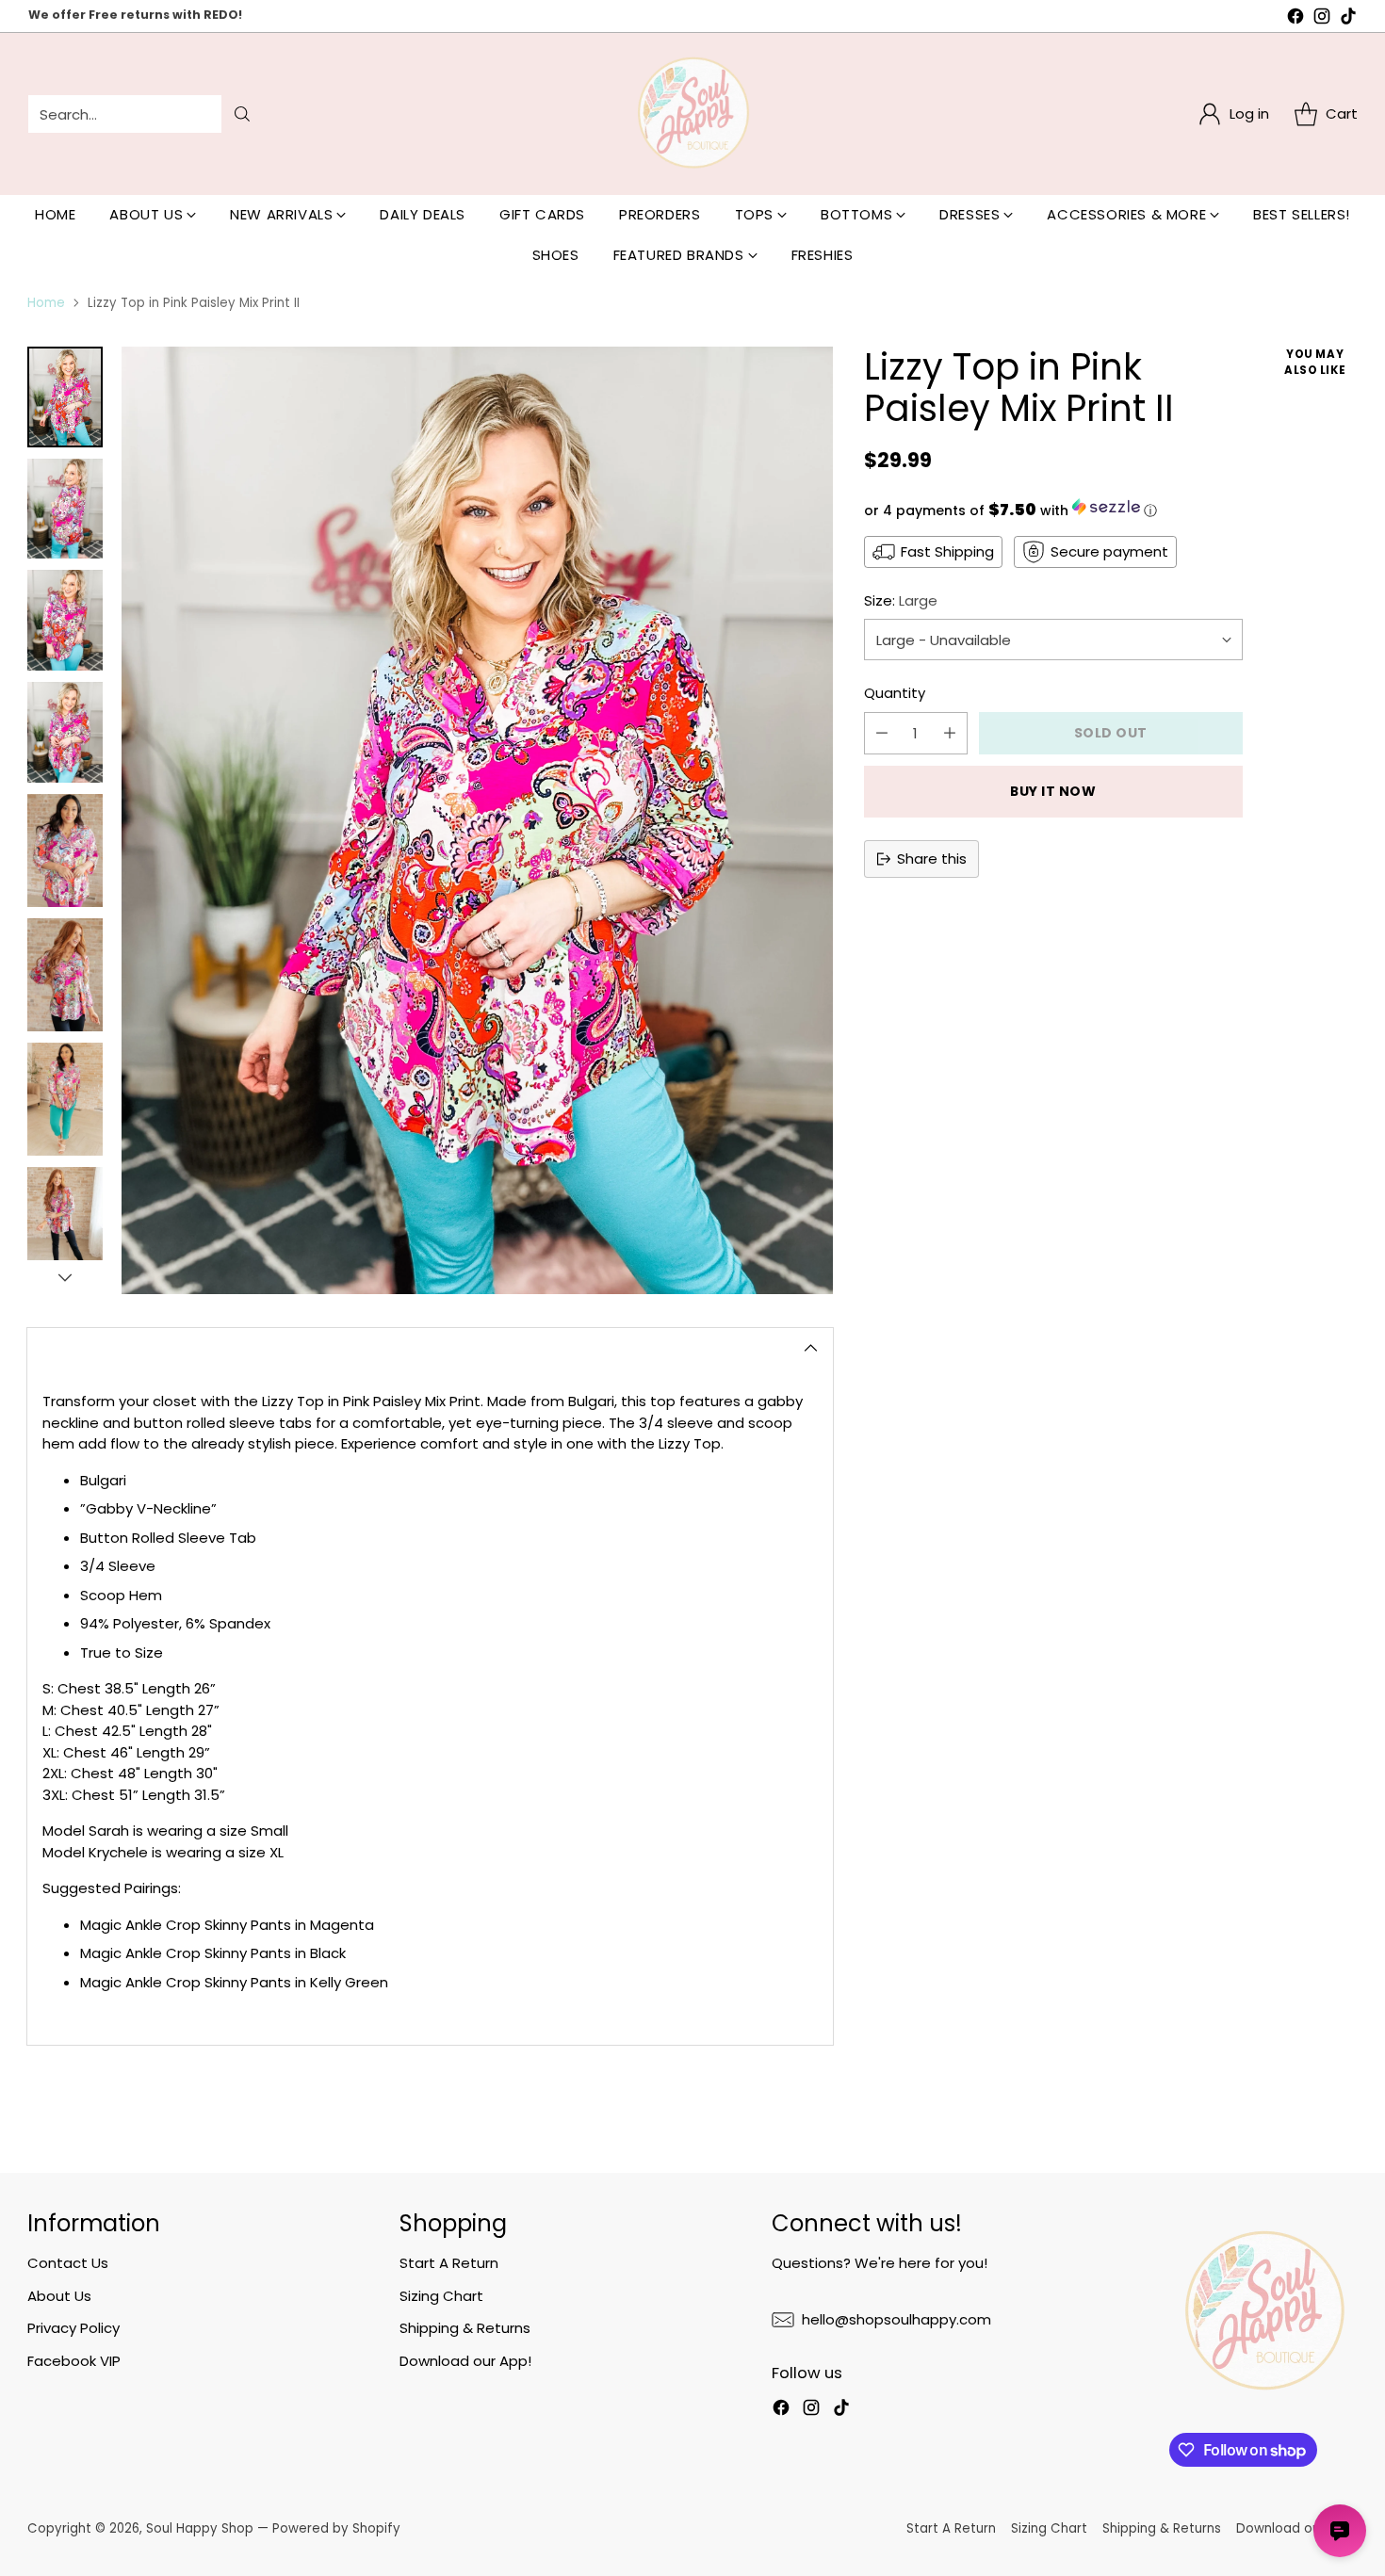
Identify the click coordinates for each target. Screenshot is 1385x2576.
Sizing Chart (441, 2296)
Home (46, 303)
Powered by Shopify (336, 2528)
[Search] (242, 114)
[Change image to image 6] (65, 975)
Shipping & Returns (465, 2328)
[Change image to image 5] (65, 851)
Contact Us (68, 2263)
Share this (932, 859)
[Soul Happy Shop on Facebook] (1295, 19)
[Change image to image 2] (65, 509)
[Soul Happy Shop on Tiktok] (1348, 19)
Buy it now (1053, 791)
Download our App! (465, 2361)
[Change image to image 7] (65, 1099)
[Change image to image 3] (65, 620)
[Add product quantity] (950, 733)
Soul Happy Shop (200, 2528)
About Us (59, 2296)
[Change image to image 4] (65, 732)
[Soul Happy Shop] (692, 114)
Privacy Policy (73, 2328)
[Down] (65, 1277)
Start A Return (449, 2263)
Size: (901, 600)
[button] (1053, 510)
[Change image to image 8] (65, 1223)
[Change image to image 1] (65, 397)
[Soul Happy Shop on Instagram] (1322, 19)
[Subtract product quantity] (882, 733)
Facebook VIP (74, 2361)
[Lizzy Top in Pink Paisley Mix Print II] (477, 820)
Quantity (895, 693)
